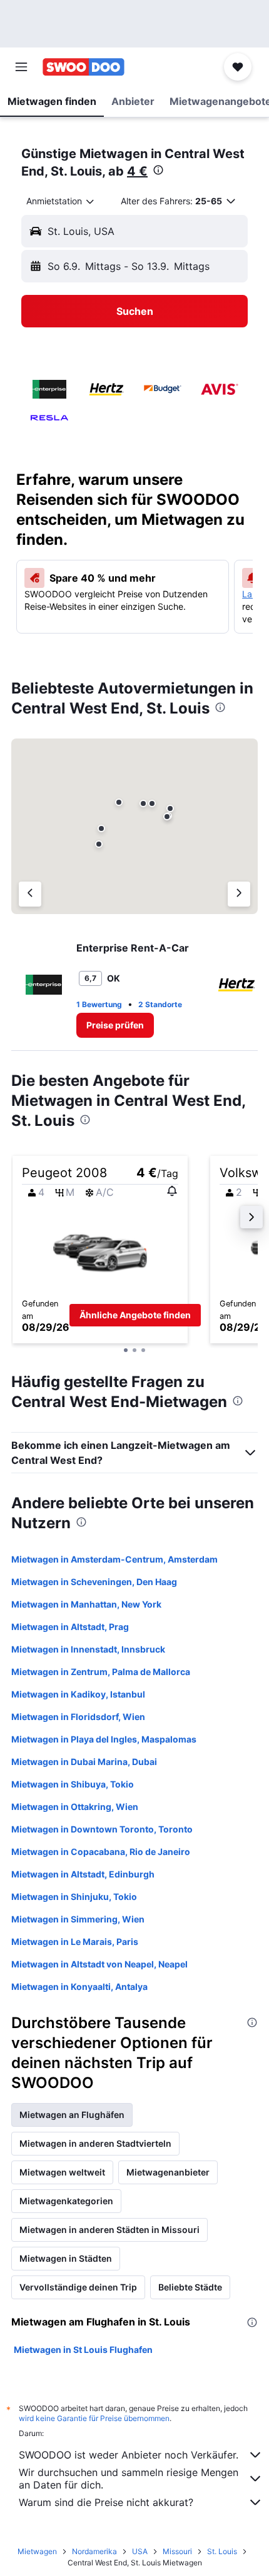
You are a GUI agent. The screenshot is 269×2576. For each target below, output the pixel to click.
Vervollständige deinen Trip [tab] (78, 2287)
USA (140, 2551)
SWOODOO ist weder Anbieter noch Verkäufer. (129, 2455)
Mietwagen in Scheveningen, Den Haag (94, 1582)
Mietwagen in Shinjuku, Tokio (74, 1897)
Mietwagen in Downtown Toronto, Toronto (102, 1829)
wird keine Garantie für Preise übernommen (94, 2418)
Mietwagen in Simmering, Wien (78, 1919)
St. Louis (222, 2551)
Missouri (177, 2551)
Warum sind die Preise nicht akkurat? (106, 2502)
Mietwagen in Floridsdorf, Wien (78, 1717)
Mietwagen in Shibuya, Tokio (73, 1784)
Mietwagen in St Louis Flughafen (83, 2350)
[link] (115, 1025)
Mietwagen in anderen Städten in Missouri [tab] (109, 2230)
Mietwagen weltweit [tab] (62, 2172)
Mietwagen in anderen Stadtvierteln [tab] (95, 2143)
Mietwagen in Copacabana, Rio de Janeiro (101, 1852)
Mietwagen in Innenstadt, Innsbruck (88, 1649)
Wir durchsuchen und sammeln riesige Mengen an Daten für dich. (129, 2479)
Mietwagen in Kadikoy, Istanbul (78, 1694)
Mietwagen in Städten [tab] (66, 2258)
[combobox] (61, 201)
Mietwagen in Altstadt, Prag (70, 1627)
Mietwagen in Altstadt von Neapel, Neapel (99, 1964)
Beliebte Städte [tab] (190, 2287)
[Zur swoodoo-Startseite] (84, 67)
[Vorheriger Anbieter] (30, 894)
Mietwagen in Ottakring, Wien (75, 1807)
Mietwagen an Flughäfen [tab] (72, 2115)
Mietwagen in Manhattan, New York (86, 1604)
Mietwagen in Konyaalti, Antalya (79, 1987)
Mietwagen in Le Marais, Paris (75, 1942)
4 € (137, 171)
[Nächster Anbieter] (239, 894)
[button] (21, 67)
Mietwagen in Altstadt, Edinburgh (83, 1874)
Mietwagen (37, 2551)
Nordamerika (94, 2551)
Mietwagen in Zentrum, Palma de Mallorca (101, 1672)
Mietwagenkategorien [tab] (66, 2201)
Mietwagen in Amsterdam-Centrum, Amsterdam (114, 1559)
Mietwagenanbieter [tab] (168, 2172)
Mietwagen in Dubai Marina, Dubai (84, 1762)
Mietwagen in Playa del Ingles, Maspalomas (104, 1739)
